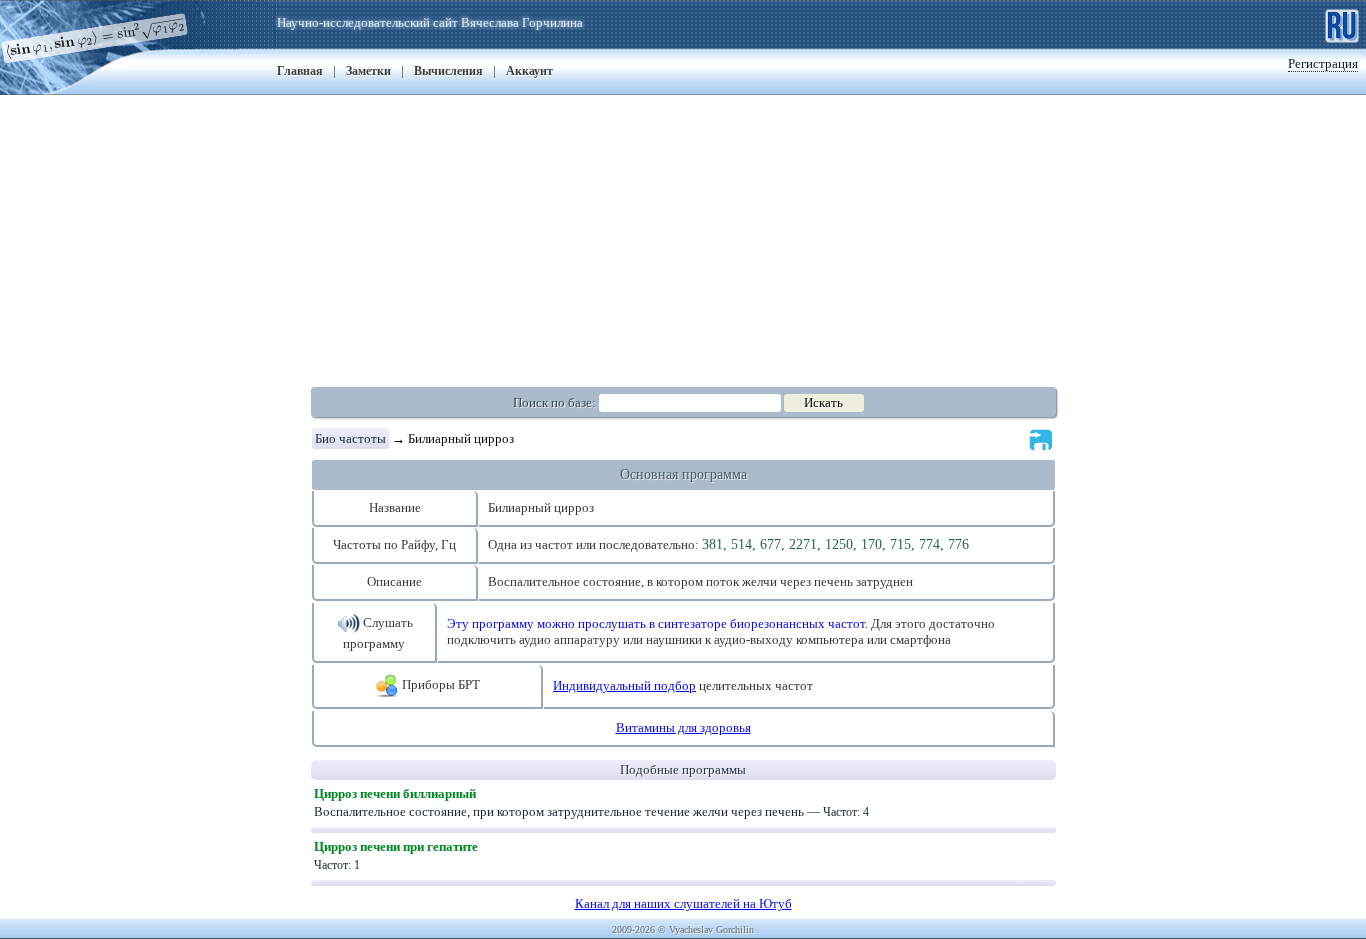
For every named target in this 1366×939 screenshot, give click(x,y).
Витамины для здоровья (683, 727)
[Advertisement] (683, 235)
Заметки (368, 71)
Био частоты (350, 438)
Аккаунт (529, 71)
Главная (300, 71)
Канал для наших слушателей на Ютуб (683, 903)
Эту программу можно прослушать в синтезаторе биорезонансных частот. (657, 623)
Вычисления (448, 71)
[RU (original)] (1342, 23)
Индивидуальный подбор (624, 685)
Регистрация (1323, 63)
